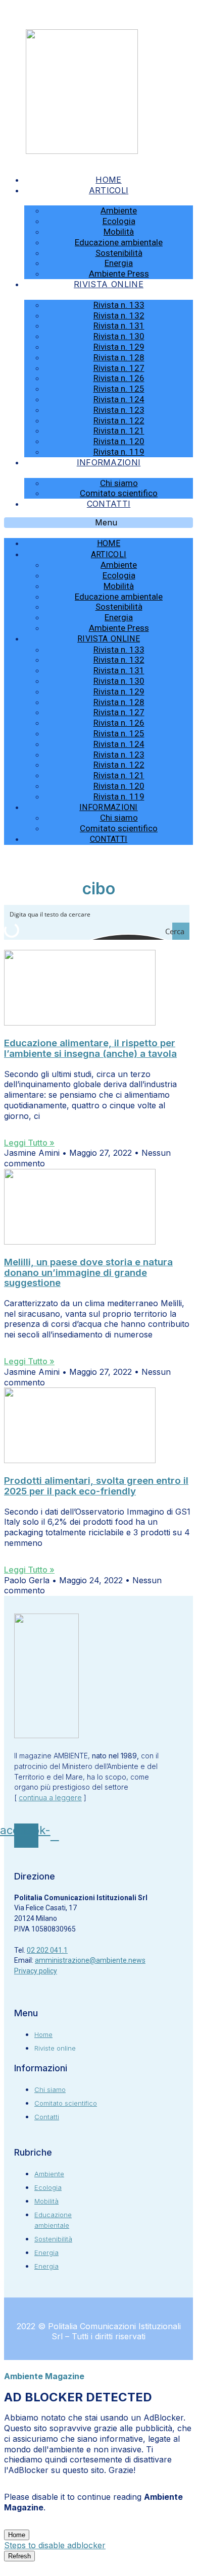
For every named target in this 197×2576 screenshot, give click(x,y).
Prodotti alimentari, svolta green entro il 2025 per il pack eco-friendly (96, 1486)
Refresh (19, 2556)
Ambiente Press (119, 274)
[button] (98, 523)
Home (108, 180)
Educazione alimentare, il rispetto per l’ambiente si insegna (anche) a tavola (90, 1048)
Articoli (109, 190)
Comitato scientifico (119, 493)
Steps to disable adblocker (55, 2545)
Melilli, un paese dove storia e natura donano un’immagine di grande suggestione (88, 1273)
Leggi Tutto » (29, 1143)
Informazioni (109, 462)
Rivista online (109, 284)
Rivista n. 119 (119, 452)
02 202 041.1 (47, 1950)
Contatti (109, 504)
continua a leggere (50, 1797)
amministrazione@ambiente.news (90, 1960)
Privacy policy (36, 1971)
